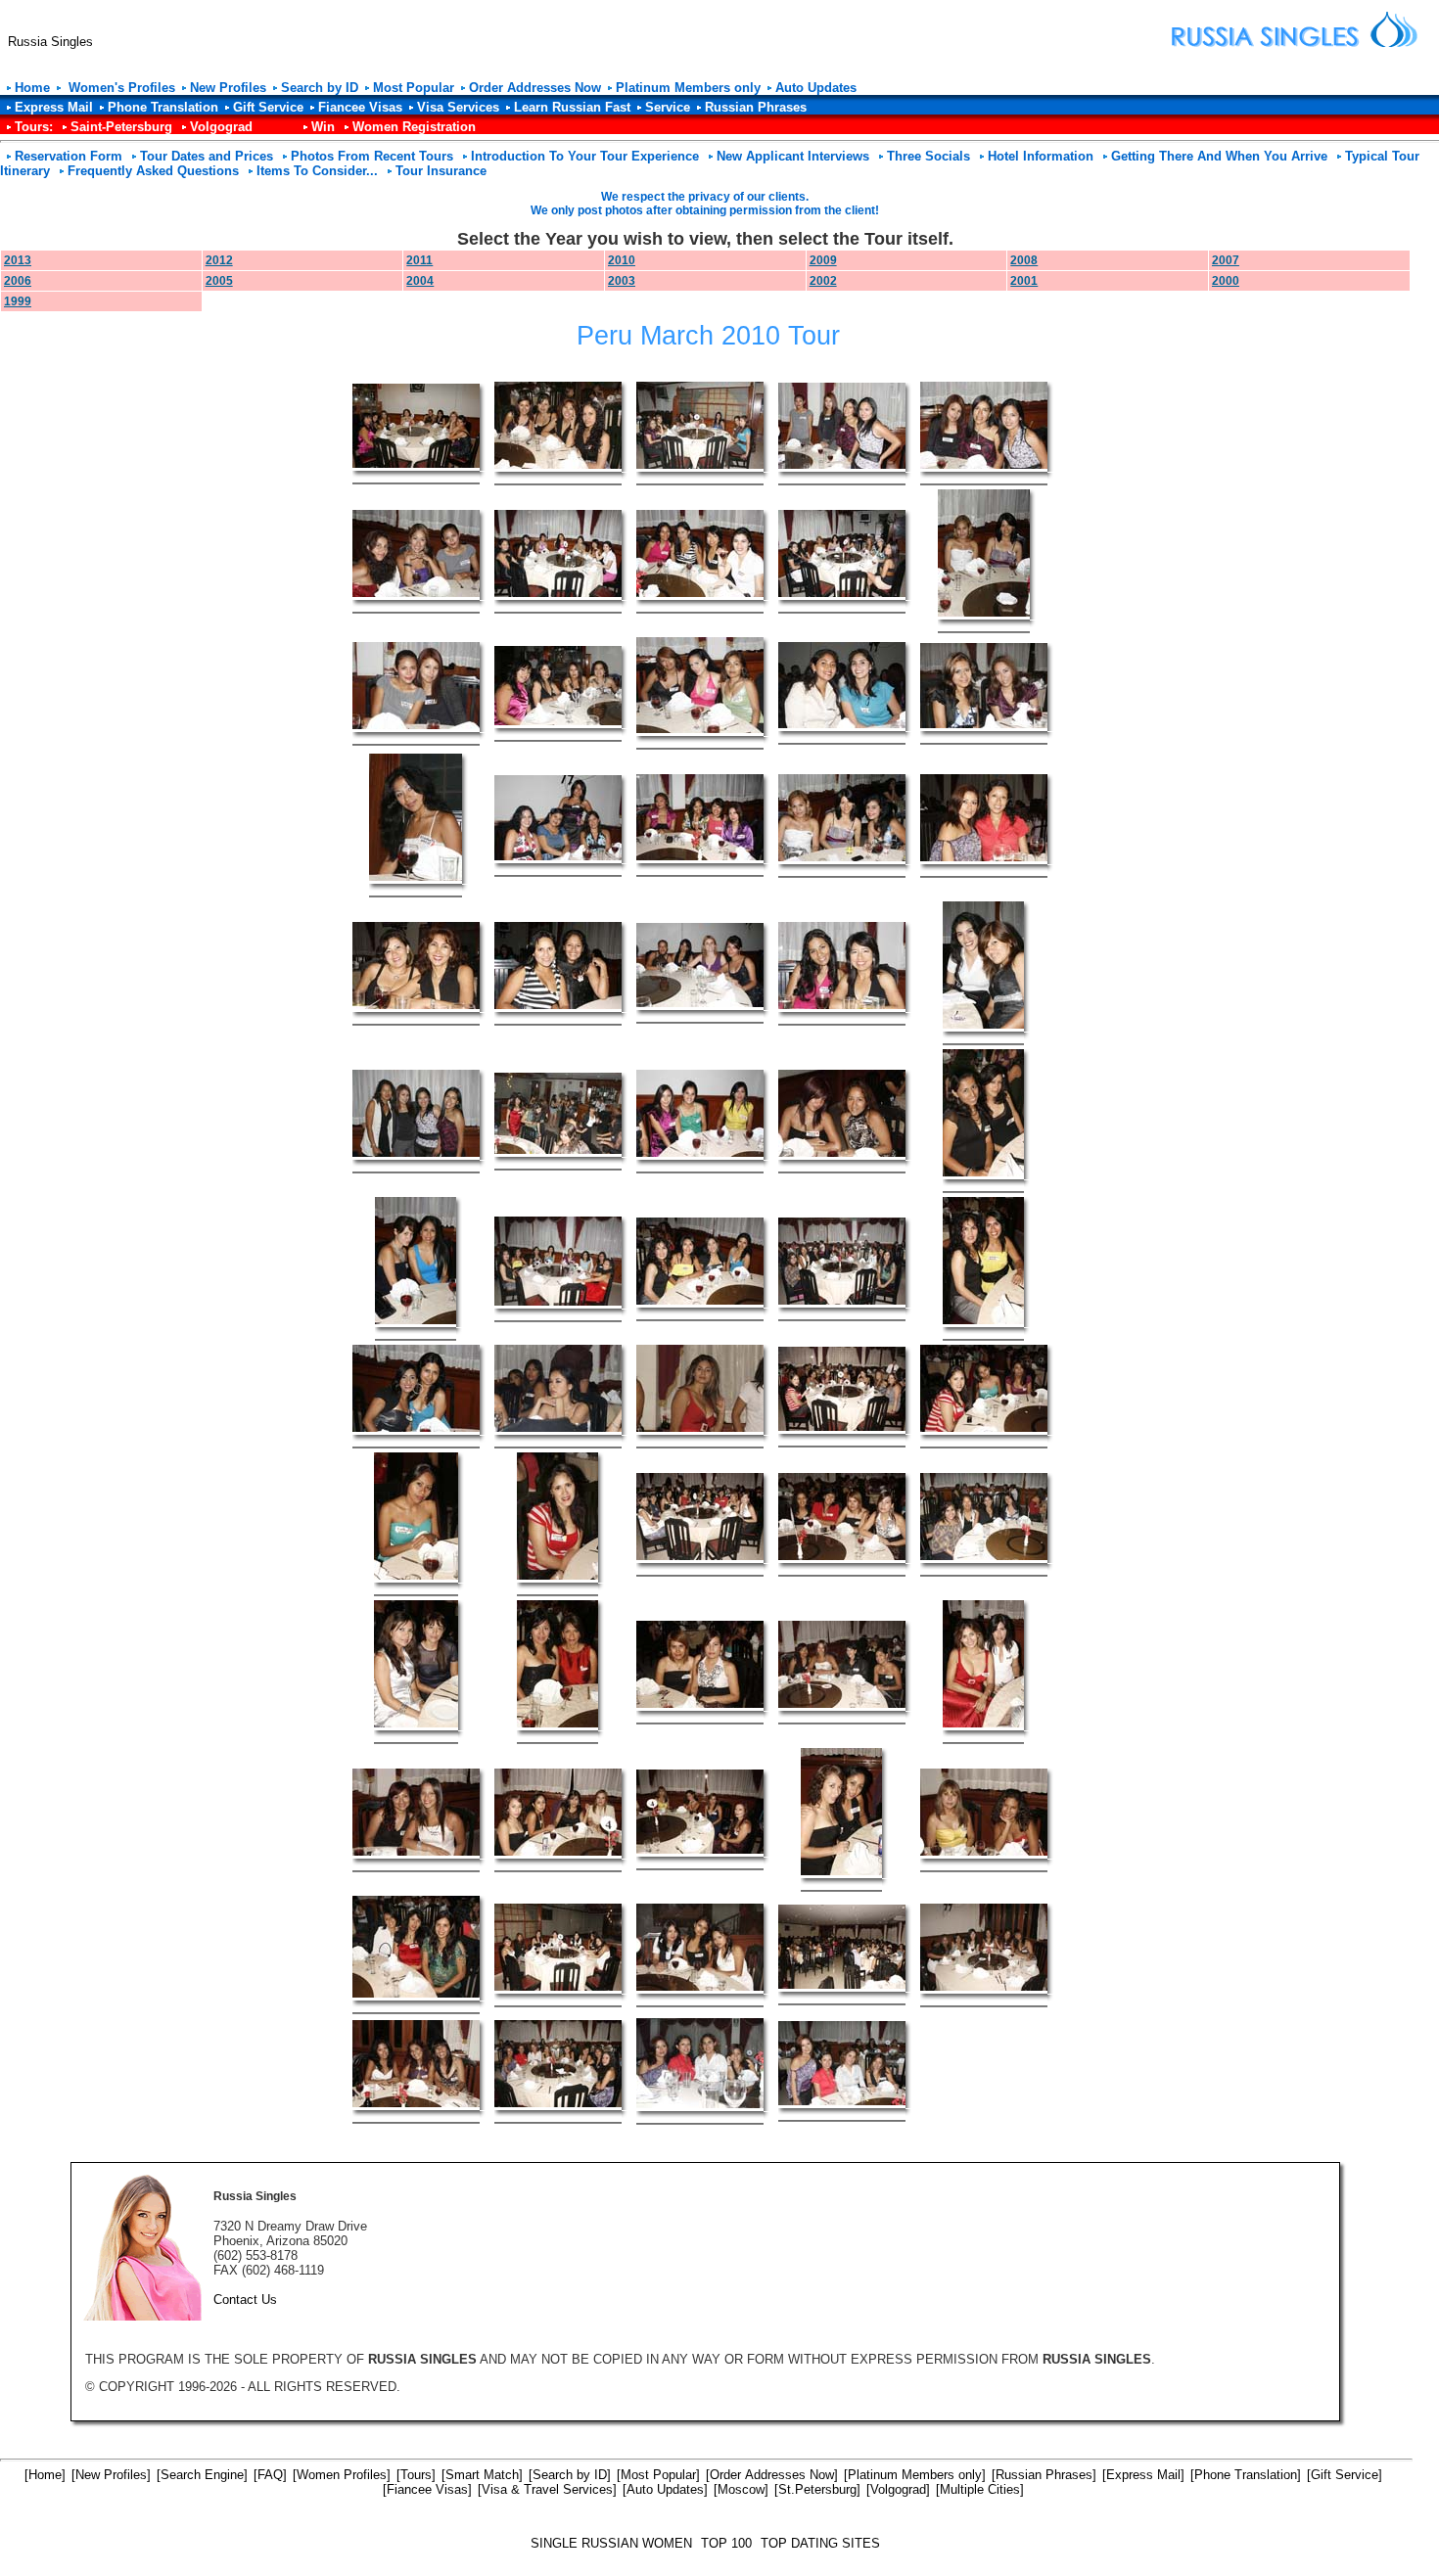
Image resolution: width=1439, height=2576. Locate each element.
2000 (1226, 281)
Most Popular (414, 88)
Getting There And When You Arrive (1219, 156)
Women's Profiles (120, 88)
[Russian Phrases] (1044, 2475)
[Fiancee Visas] (427, 2489)
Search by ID (320, 88)
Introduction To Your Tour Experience (585, 156)
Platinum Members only (688, 88)
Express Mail (54, 107)
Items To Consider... (317, 171)
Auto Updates (816, 88)
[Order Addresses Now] (772, 2475)
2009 (823, 260)
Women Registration (414, 127)
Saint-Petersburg (121, 127)
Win (323, 127)
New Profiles (228, 88)
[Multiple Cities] (980, 2489)
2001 (1024, 281)
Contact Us (245, 2300)
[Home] (45, 2475)
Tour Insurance (441, 171)
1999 (18, 301)
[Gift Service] (1345, 2475)
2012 (219, 260)
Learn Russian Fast (572, 107)
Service (668, 107)
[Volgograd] (898, 2489)
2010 (622, 260)
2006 (18, 281)
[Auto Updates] (665, 2489)
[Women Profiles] (342, 2475)
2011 (419, 260)
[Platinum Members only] (915, 2475)
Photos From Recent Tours (372, 156)
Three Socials (928, 156)
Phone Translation (163, 107)
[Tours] (416, 2475)
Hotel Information (1041, 156)
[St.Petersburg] (817, 2489)
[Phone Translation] (1246, 2475)
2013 (18, 260)
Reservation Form (69, 156)
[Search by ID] (570, 2475)
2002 (823, 281)
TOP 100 (726, 2543)
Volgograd (221, 127)
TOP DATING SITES (820, 2543)
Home (32, 88)
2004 (420, 281)
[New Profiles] (111, 2475)
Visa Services (458, 107)
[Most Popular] (658, 2475)
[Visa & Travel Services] (547, 2489)
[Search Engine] (202, 2475)
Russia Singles (50, 42)
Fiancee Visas (360, 107)
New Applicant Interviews (793, 156)
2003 (622, 281)
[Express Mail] (1143, 2475)
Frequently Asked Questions (153, 171)
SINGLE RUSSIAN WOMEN (611, 2543)
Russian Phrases (756, 107)
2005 (219, 281)
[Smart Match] (482, 2475)
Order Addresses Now (535, 88)
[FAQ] (270, 2475)
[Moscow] (741, 2489)
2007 (1226, 260)
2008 (1024, 260)
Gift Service (268, 107)
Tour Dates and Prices (207, 156)
